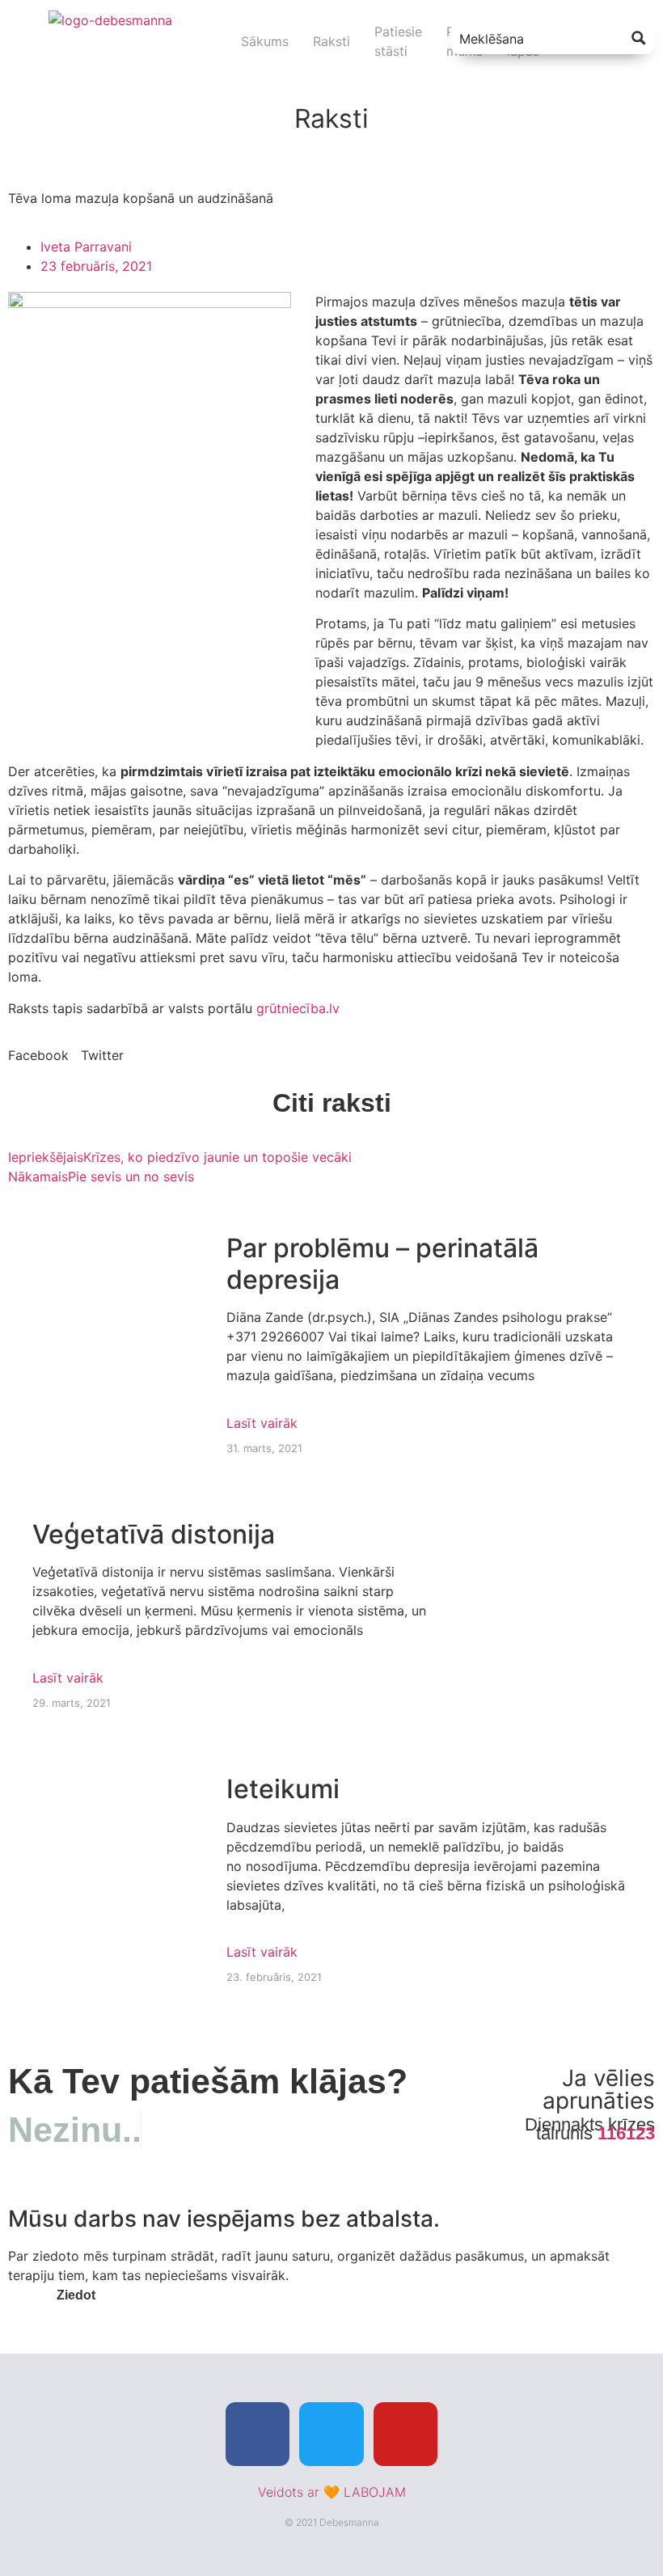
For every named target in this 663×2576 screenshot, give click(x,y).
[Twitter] (331, 2434)
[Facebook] (258, 2434)
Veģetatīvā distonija (154, 1534)
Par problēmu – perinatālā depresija (382, 1263)
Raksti (331, 41)
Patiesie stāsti (398, 41)
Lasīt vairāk (262, 1423)
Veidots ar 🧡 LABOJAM (332, 2492)
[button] (38, 1055)
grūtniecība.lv (298, 1008)
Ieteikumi (283, 1789)
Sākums (265, 41)
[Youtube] (405, 2434)
